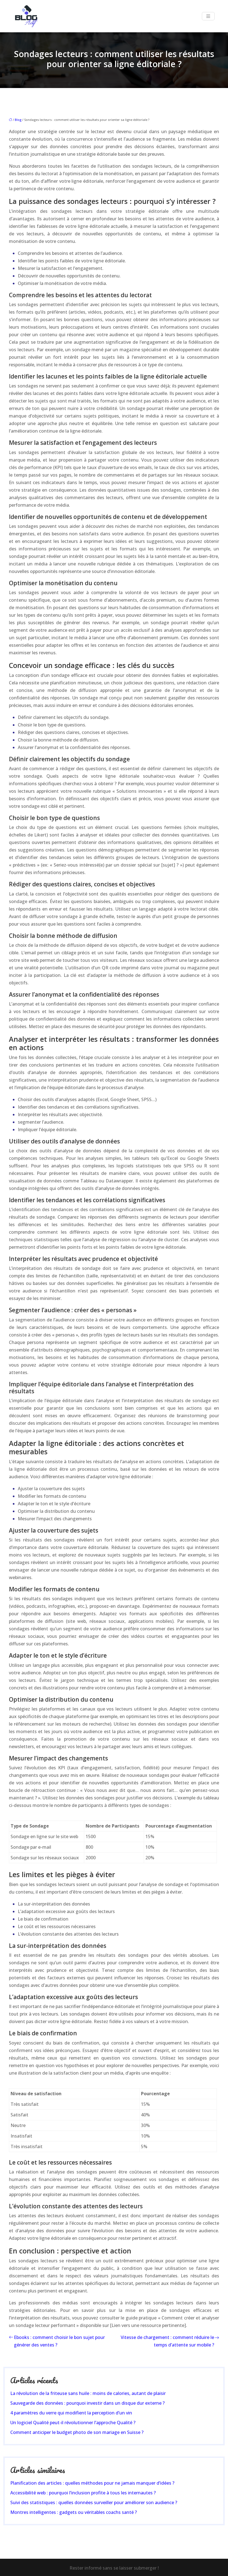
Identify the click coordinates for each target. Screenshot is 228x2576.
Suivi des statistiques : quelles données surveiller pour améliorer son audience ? (94, 2502)
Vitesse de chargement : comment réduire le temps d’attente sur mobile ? (167, 2341)
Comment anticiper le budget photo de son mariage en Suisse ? (77, 2432)
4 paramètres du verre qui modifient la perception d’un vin (71, 2413)
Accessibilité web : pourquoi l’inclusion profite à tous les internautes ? (83, 2493)
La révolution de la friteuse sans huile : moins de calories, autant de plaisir (88, 2393)
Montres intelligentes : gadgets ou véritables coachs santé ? (74, 2512)
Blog (18, 120)
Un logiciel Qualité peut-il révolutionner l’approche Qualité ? (73, 2423)
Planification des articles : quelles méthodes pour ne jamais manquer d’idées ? (92, 2483)
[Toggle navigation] (208, 16)
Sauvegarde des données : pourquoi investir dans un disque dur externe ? (87, 2403)
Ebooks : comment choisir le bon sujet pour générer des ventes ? (59, 2341)
